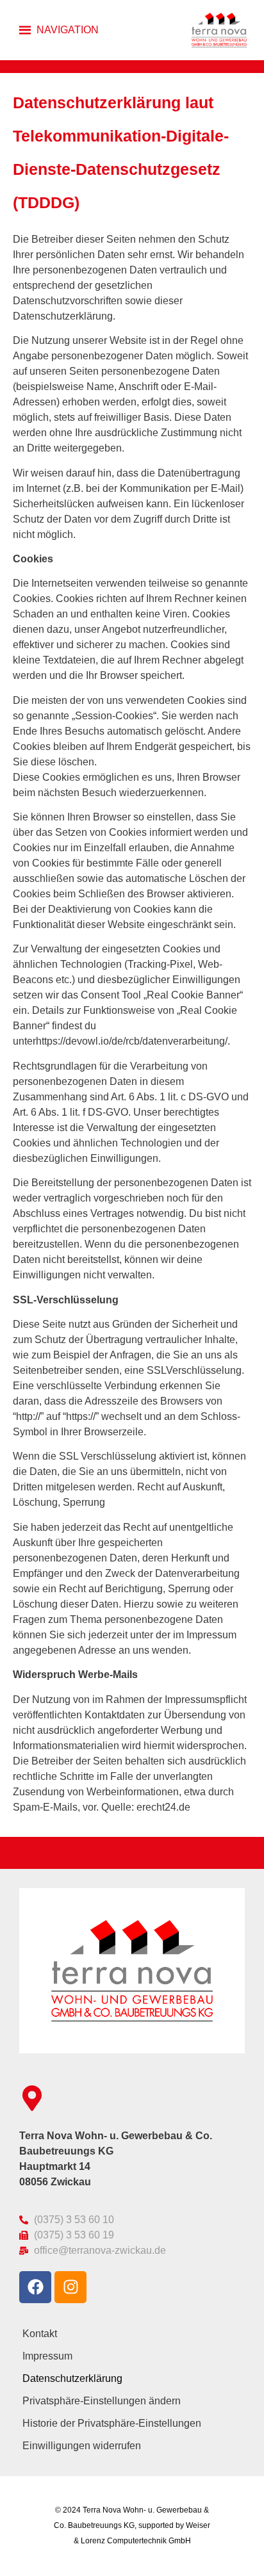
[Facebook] (35, 2287)
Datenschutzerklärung (72, 2378)
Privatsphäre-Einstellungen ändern (102, 2401)
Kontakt (40, 2334)
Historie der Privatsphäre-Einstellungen (112, 2423)
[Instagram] (70, 2287)
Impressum (47, 2356)
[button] (68, 30)
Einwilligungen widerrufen (82, 2446)
